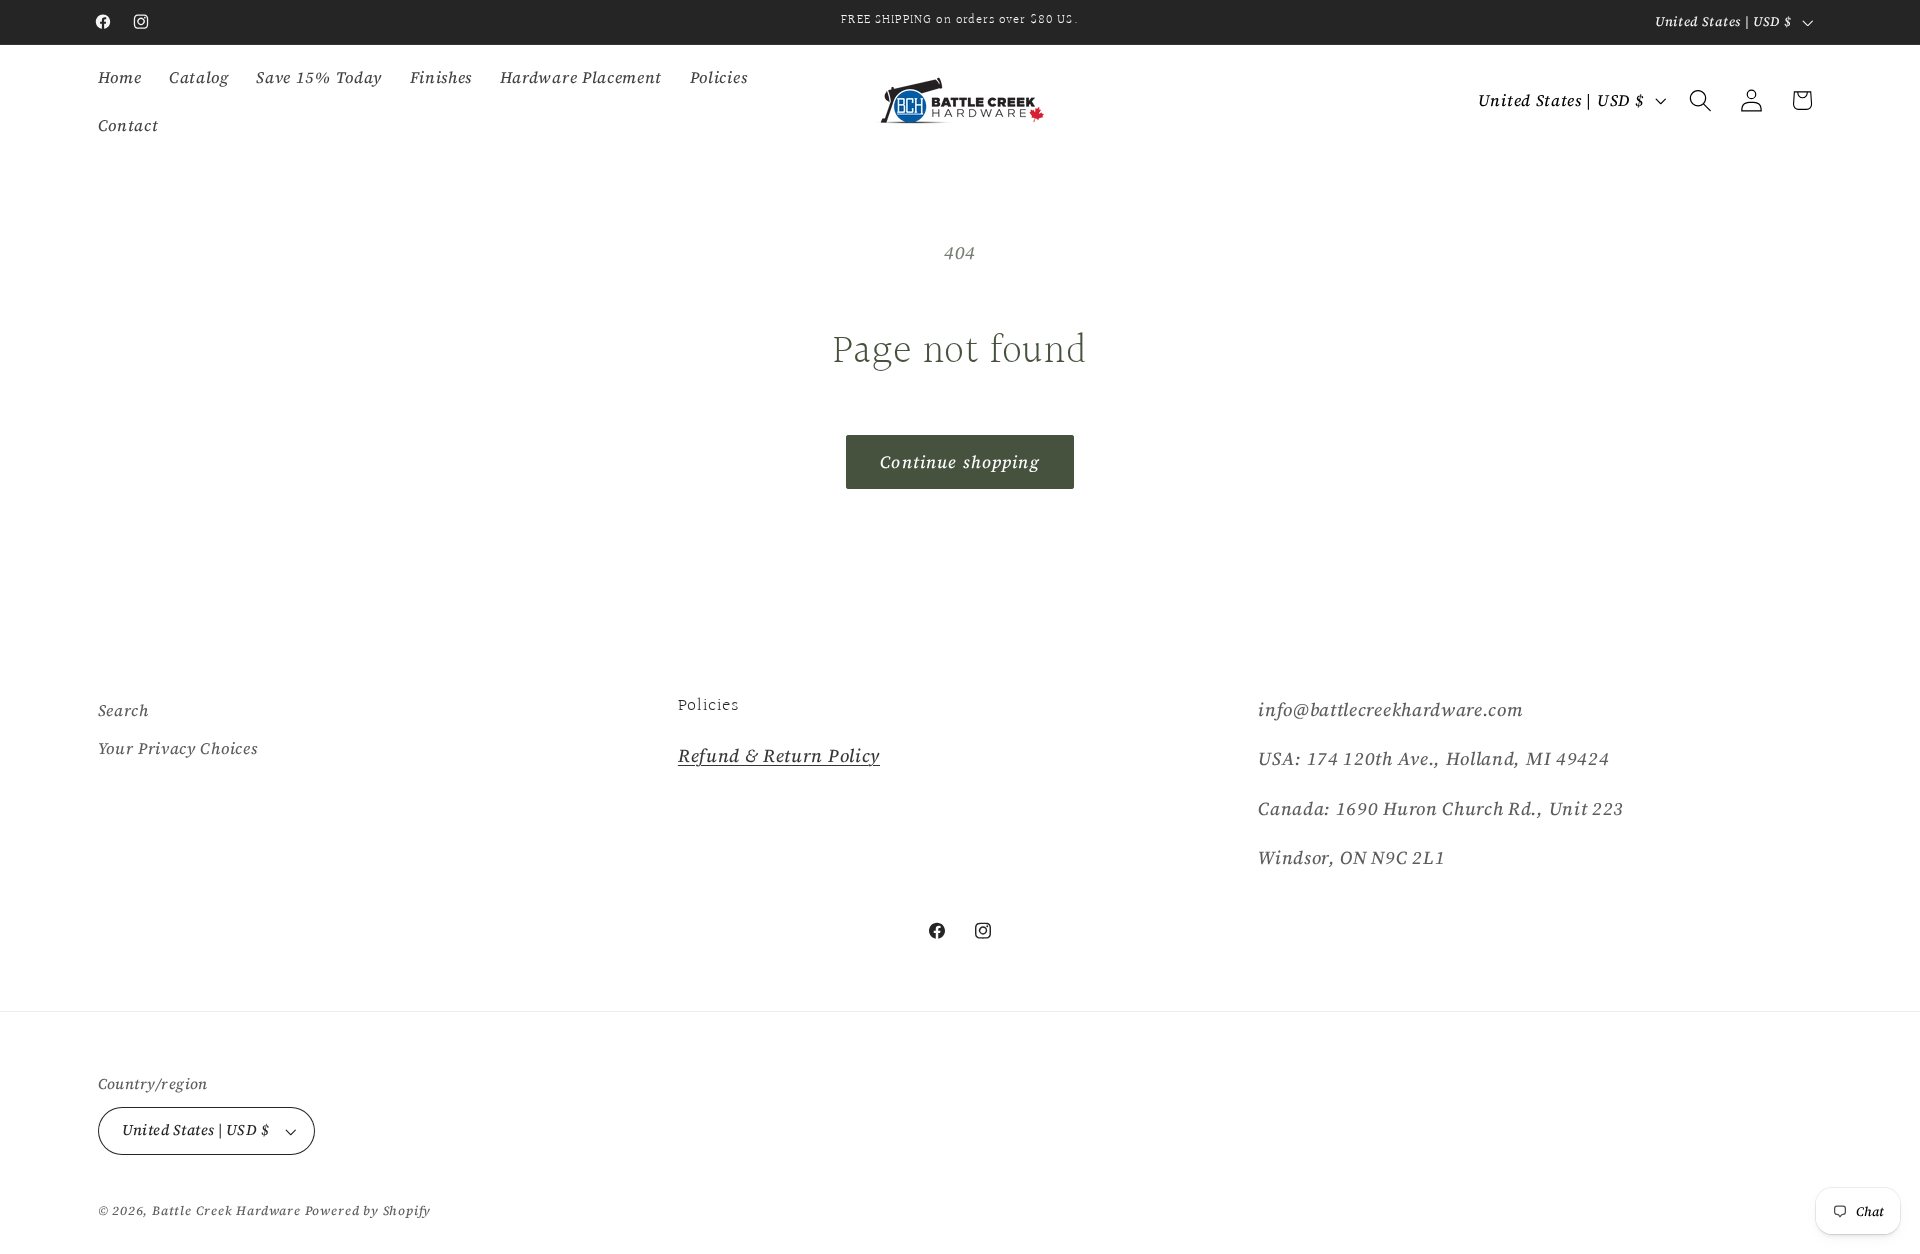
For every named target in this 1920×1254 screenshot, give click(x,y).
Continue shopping (960, 462)
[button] (1700, 100)
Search (123, 710)
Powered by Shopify (368, 1210)
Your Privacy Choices (178, 748)
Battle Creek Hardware (226, 1210)
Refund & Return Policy (779, 755)
